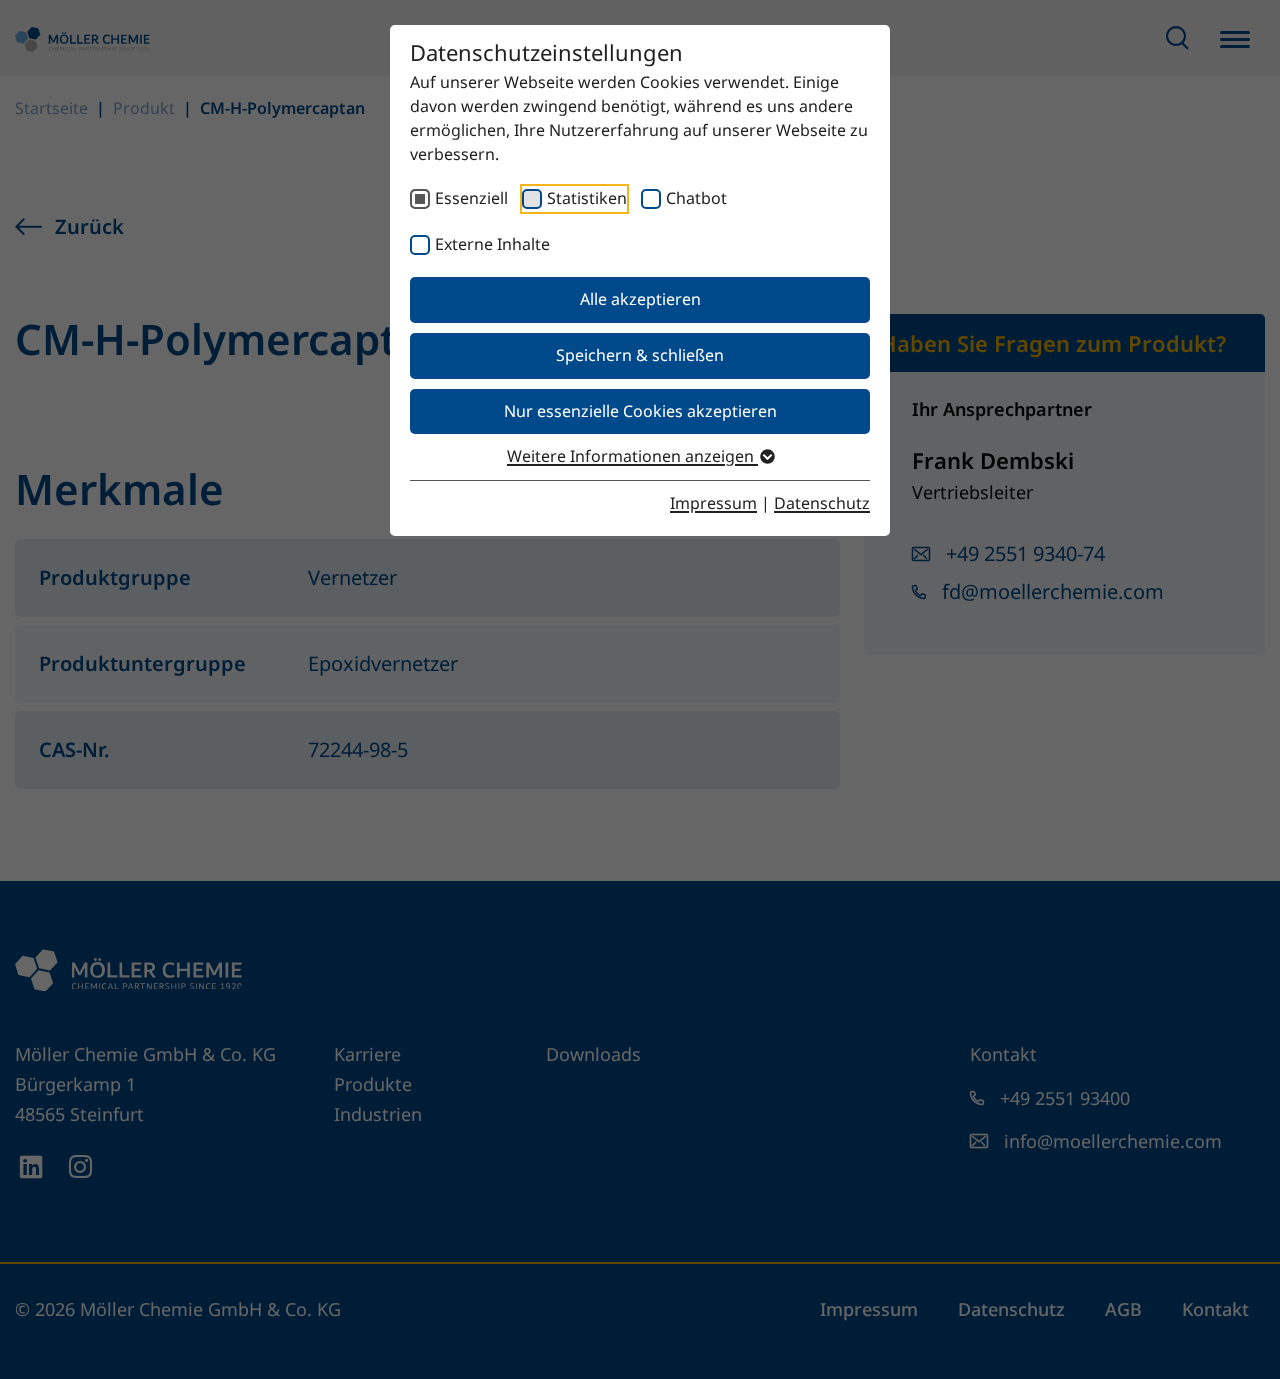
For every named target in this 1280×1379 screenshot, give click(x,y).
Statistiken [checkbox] (587, 198)
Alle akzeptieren (640, 299)
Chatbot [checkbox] (696, 198)
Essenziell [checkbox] (471, 198)
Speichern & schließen (640, 355)
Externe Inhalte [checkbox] (492, 244)
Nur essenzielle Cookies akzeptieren (640, 411)
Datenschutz (822, 503)
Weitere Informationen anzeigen (632, 456)
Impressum (713, 503)
